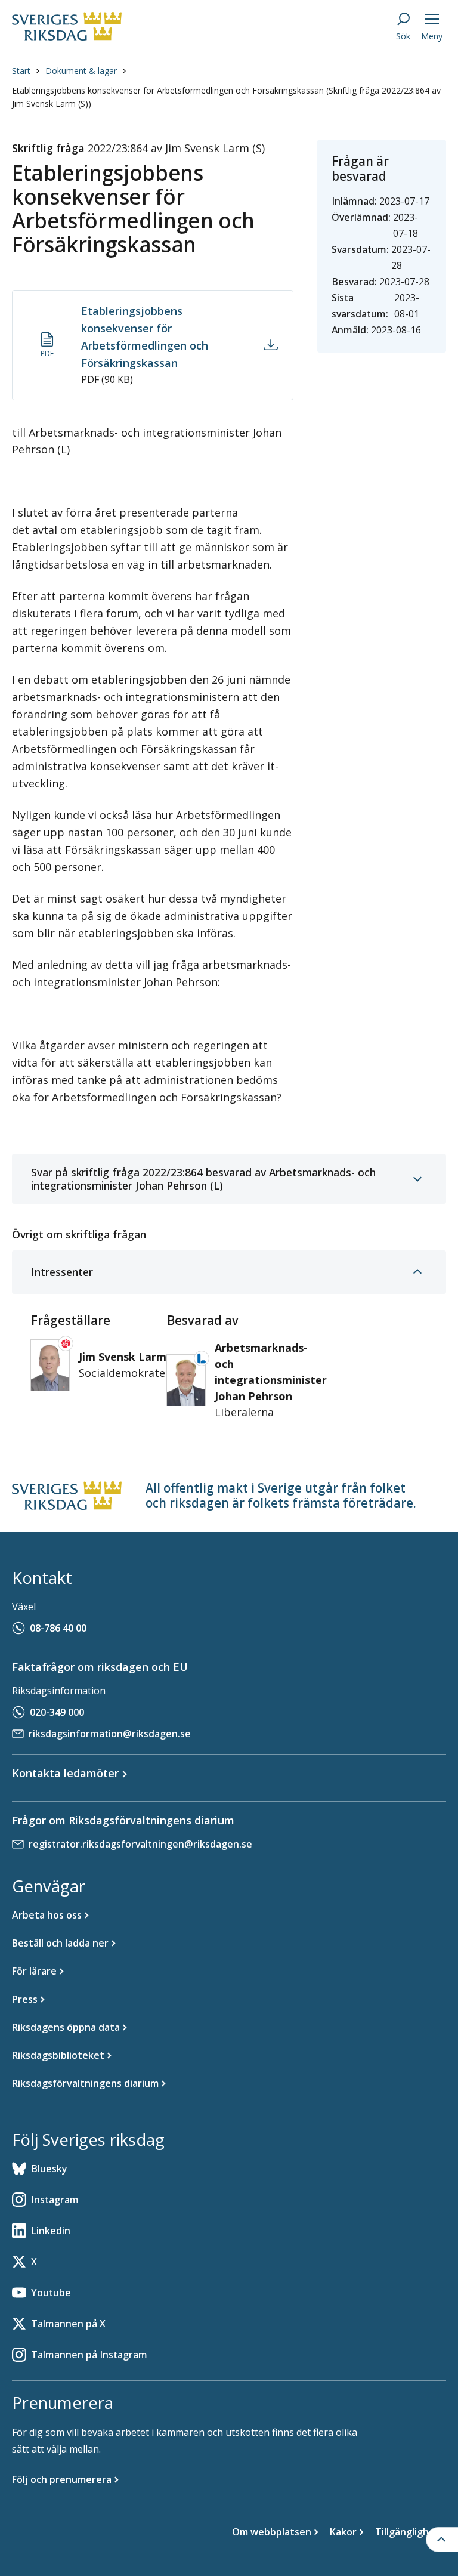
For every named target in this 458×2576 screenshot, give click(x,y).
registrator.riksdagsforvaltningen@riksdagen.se (140, 1844)
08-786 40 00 (58, 1628)
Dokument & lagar (81, 71)
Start (21, 71)
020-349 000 (57, 1712)
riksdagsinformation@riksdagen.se (110, 1734)
